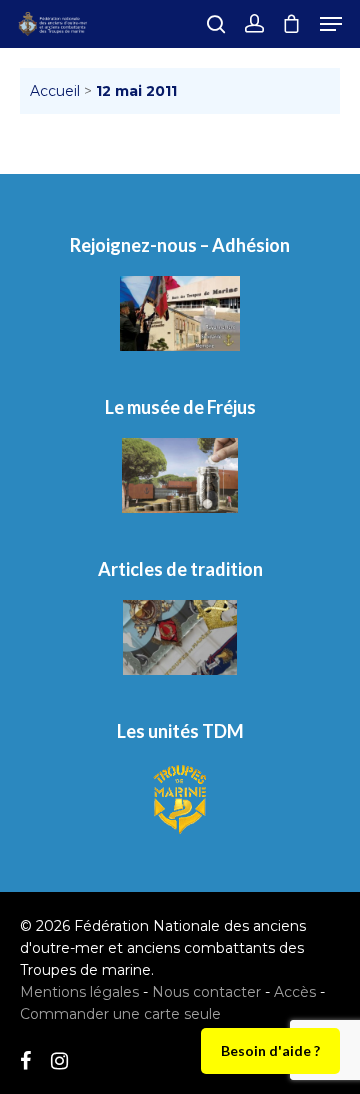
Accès (295, 992)
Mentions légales (79, 992)
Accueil (55, 91)
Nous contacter (206, 992)
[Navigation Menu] (331, 24)
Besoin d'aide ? (270, 1050)
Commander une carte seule (120, 1014)
